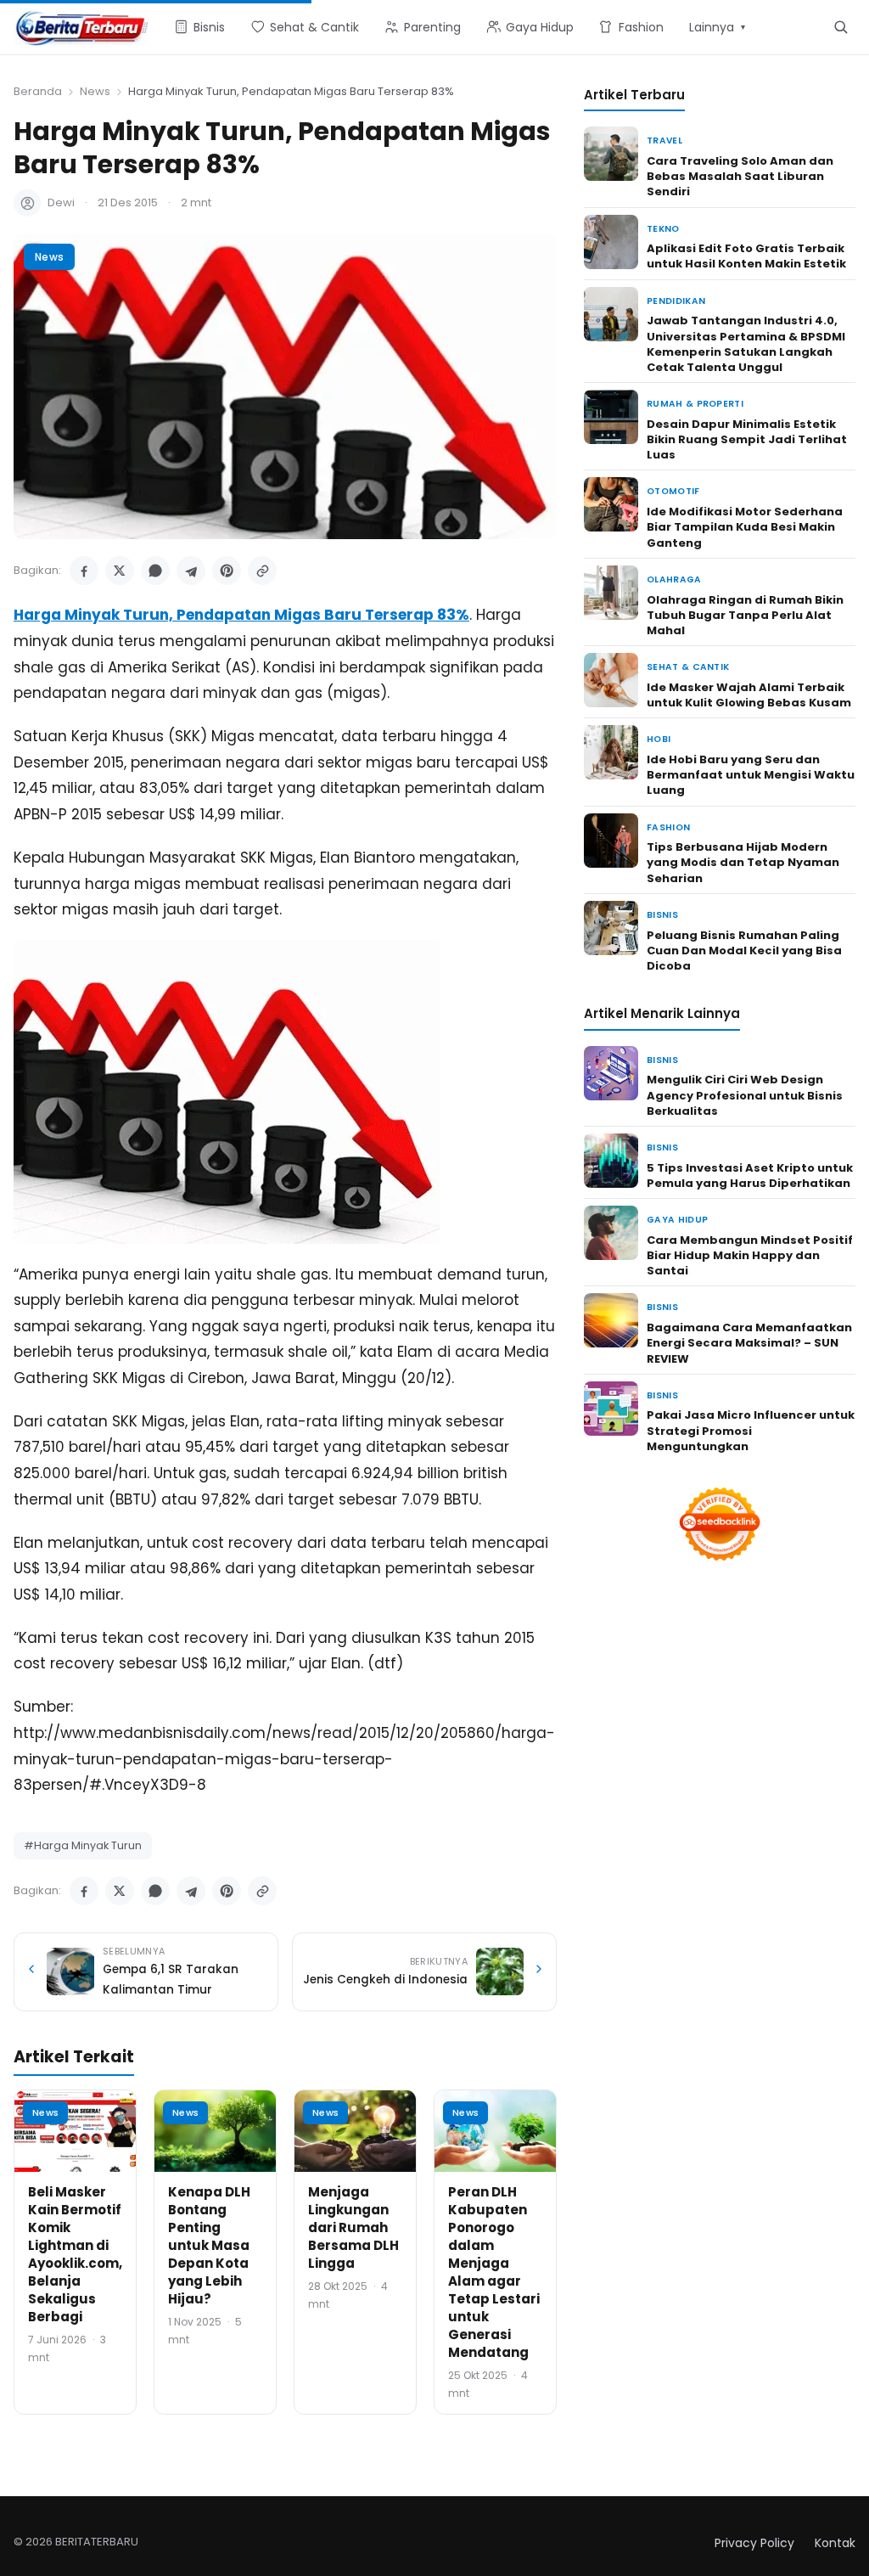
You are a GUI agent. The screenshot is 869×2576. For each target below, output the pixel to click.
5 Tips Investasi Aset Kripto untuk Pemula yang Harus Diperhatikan (750, 1176)
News (95, 91)
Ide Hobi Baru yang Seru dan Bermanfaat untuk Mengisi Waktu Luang (751, 775)
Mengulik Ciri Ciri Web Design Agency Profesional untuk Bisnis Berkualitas (745, 1095)
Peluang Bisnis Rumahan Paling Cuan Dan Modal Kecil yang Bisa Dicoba (744, 951)
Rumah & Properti (695, 404)
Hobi (659, 739)
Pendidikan (676, 301)
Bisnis (662, 915)
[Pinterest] (227, 571)
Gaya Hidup (677, 1220)
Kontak (835, 2543)
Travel (664, 141)
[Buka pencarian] (841, 27)
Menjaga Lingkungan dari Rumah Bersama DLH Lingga (353, 2227)
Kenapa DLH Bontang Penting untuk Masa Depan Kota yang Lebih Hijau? (209, 2245)
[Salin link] (262, 571)
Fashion (668, 827)
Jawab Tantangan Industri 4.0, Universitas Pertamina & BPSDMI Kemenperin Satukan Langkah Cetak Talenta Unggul (746, 344)
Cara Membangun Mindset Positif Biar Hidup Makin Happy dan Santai (750, 1255)
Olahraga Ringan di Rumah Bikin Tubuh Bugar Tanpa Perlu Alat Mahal (745, 615)
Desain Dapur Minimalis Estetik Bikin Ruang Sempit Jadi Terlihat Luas (747, 439)
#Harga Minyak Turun (83, 1845)
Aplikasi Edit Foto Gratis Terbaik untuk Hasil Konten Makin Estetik (746, 256)
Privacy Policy (754, 2543)
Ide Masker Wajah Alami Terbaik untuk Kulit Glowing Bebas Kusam (749, 695)
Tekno (663, 229)
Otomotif (673, 491)
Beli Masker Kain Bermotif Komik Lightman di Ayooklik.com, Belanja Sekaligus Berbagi (75, 2254)
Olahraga (674, 579)
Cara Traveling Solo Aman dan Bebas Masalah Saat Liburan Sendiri (740, 176)
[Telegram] (191, 571)
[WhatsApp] (155, 571)
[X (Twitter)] (120, 571)
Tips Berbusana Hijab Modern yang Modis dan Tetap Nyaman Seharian (743, 862)
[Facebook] (84, 571)
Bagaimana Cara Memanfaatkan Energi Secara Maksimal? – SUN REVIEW (749, 1343)
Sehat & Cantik (688, 667)
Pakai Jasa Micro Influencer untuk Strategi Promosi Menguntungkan (751, 1430)
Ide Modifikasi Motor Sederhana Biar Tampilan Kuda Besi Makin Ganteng (745, 527)
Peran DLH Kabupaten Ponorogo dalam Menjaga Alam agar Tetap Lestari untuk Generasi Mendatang (494, 2272)
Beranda (38, 91)
